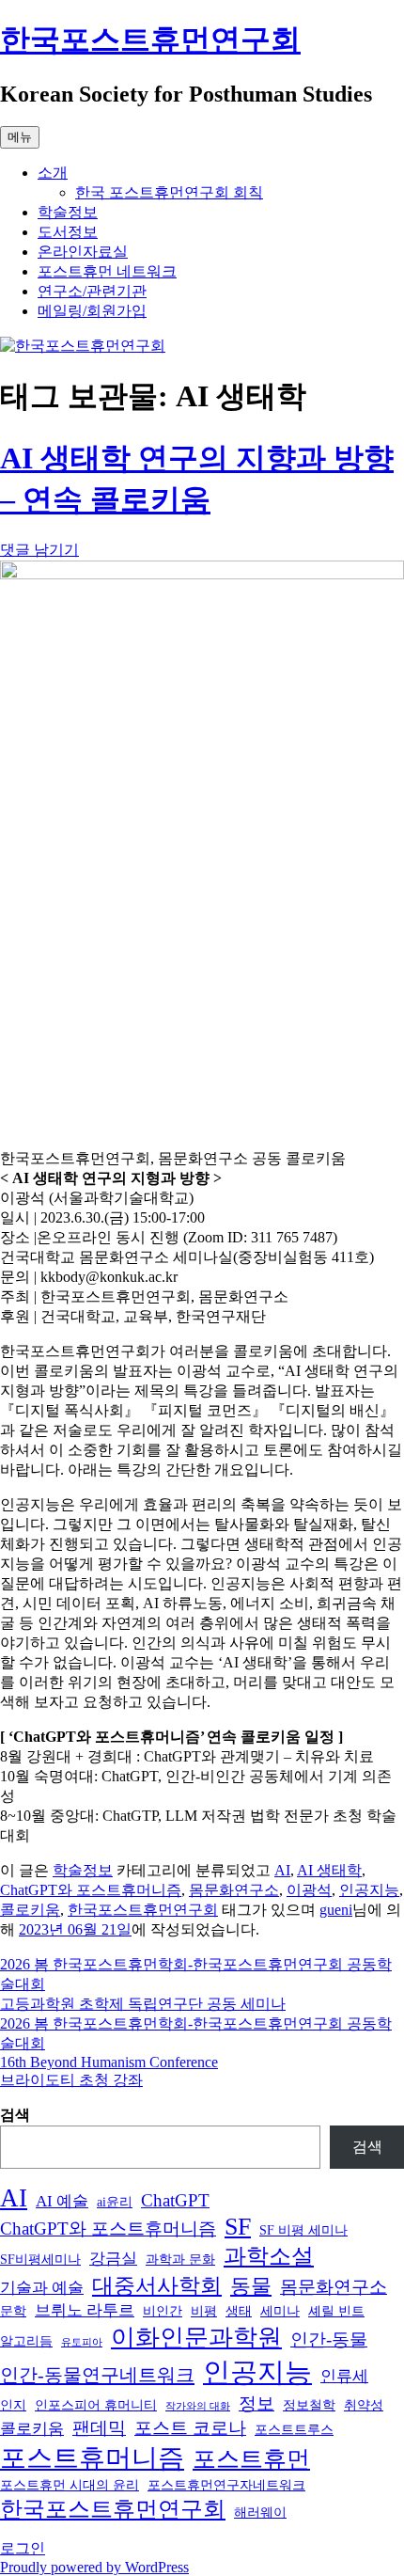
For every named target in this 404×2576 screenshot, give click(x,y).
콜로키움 (30, 1910)
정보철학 (309, 2405)
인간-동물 (329, 2339)
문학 (13, 2311)
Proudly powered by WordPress (94, 2567)
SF (238, 2227)
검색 (15, 2115)
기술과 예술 (42, 2288)
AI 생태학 (329, 1870)
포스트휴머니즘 (92, 2458)
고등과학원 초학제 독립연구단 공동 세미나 (143, 2004)
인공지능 (369, 1890)
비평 (204, 2311)
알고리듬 (26, 2341)
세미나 (280, 2311)
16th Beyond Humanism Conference (109, 2062)
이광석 (309, 1890)
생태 (239, 2311)
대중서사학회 (157, 2286)
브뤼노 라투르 (85, 2310)
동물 (251, 2286)
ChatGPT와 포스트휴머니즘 (91, 1890)
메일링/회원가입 (92, 311)
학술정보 (68, 212)
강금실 (113, 2259)
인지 (13, 2405)
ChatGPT (175, 2200)
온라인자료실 (83, 252)
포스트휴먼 (251, 2459)
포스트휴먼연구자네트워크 (226, 2485)
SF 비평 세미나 (303, 2230)
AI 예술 (62, 2201)
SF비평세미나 (40, 2259)
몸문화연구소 (234, 1890)
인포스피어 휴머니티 (96, 2405)
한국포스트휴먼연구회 (150, 40)
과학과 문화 (180, 2259)
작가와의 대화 (198, 2406)
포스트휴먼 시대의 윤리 (70, 2485)
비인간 (163, 2311)
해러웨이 (260, 2512)
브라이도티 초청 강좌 (71, 2080)
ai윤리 (115, 2202)
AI (282, 1870)
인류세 (344, 2376)
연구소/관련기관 (92, 291)
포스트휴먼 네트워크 (107, 271)
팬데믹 (99, 2428)
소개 (53, 173)
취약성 (364, 2405)
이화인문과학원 (196, 2338)
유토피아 (82, 2342)
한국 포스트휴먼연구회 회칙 (169, 192)
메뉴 (20, 137)
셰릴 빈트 (336, 2311)
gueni (336, 1910)
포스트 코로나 (190, 2428)
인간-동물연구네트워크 (97, 2375)
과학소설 (269, 2256)
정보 (256, 2403)
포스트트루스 (294, 2429)
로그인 (23, 2548)
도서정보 (68, 232)
